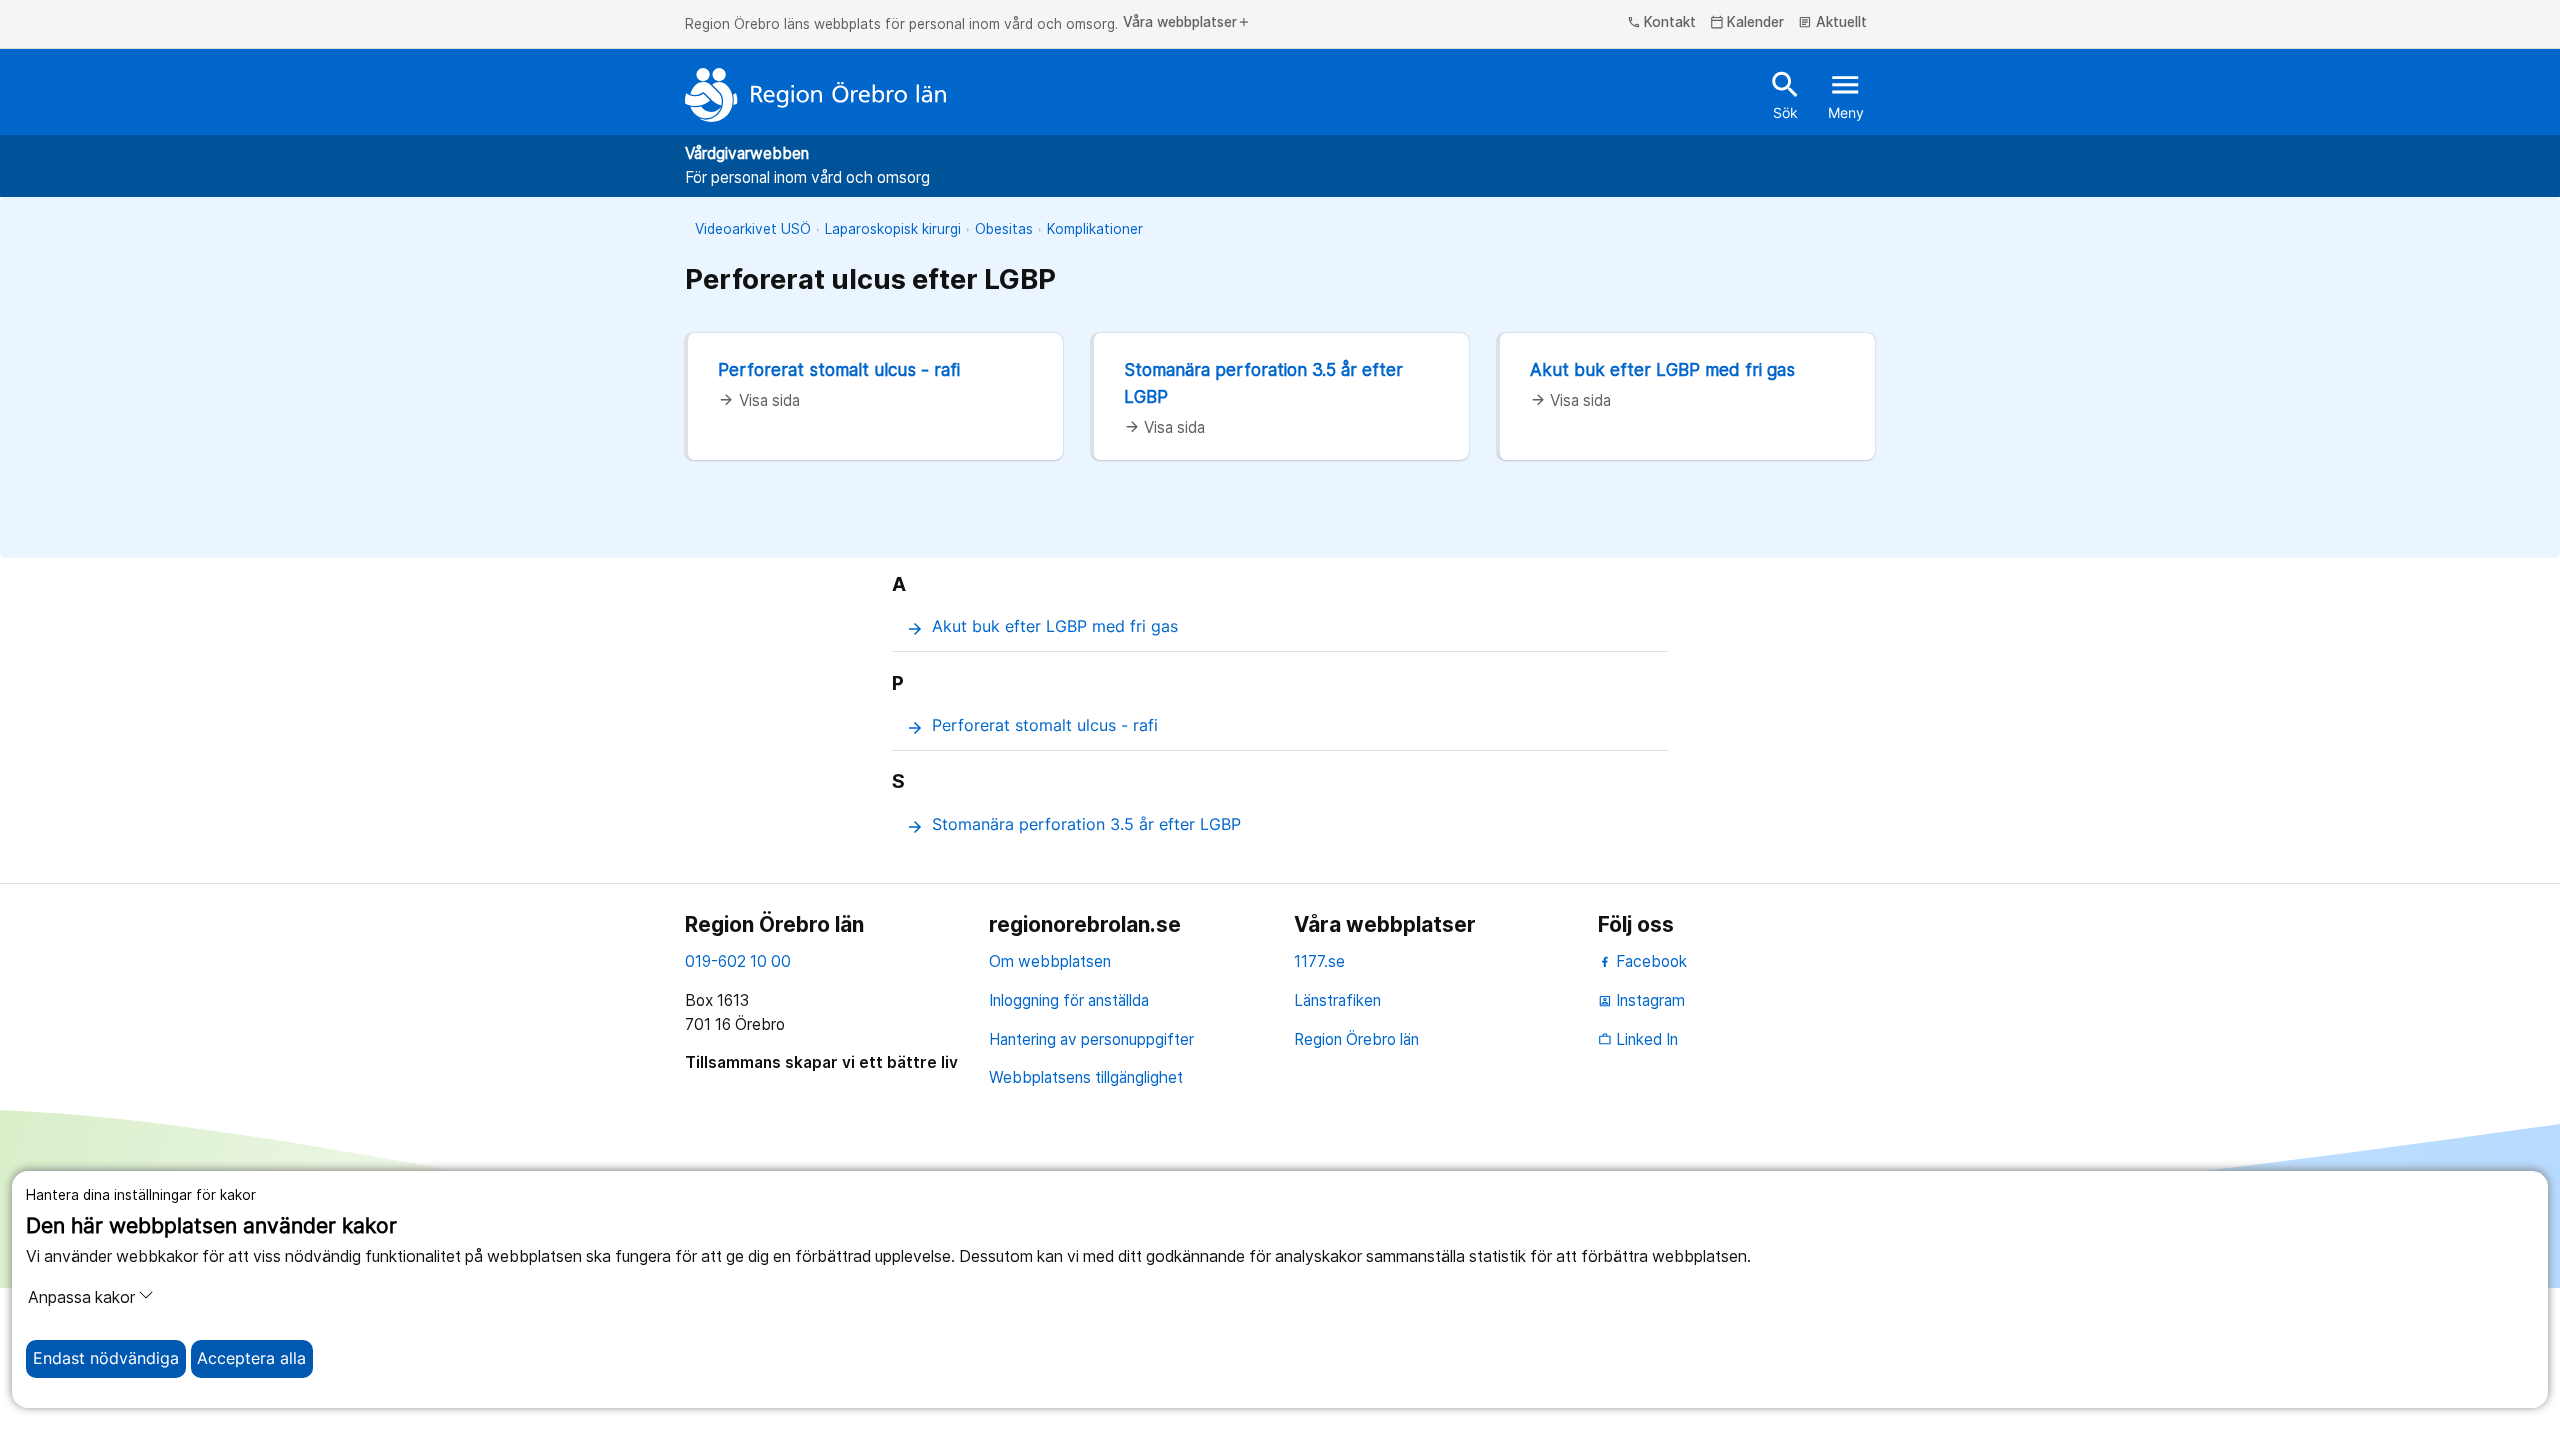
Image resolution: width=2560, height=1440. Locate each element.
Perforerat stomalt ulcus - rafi (839, 369)
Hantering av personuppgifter (1091, 1039)
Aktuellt (1832, 23)
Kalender (1747, 23)
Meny (1846, 94)
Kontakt (1662, 23)
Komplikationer (1095, 229)
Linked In (1638, 1039)
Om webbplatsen (1050, 961)
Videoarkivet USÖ (753, 229)
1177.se (1319, 961)
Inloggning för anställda (1069, 1000)
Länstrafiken (1337, 1000)
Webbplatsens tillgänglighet (1086, 1077)
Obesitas (1004, 229)
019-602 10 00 (738, 961)
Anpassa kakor (81, 1297)
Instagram (1641, 1000)
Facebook (1649, 961)
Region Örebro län (1356, 1039)
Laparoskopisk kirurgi (893, 229)
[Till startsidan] (816, 95)
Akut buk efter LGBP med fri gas (1662, 369)
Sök (1785, 94)
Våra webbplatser (1187, 23)
